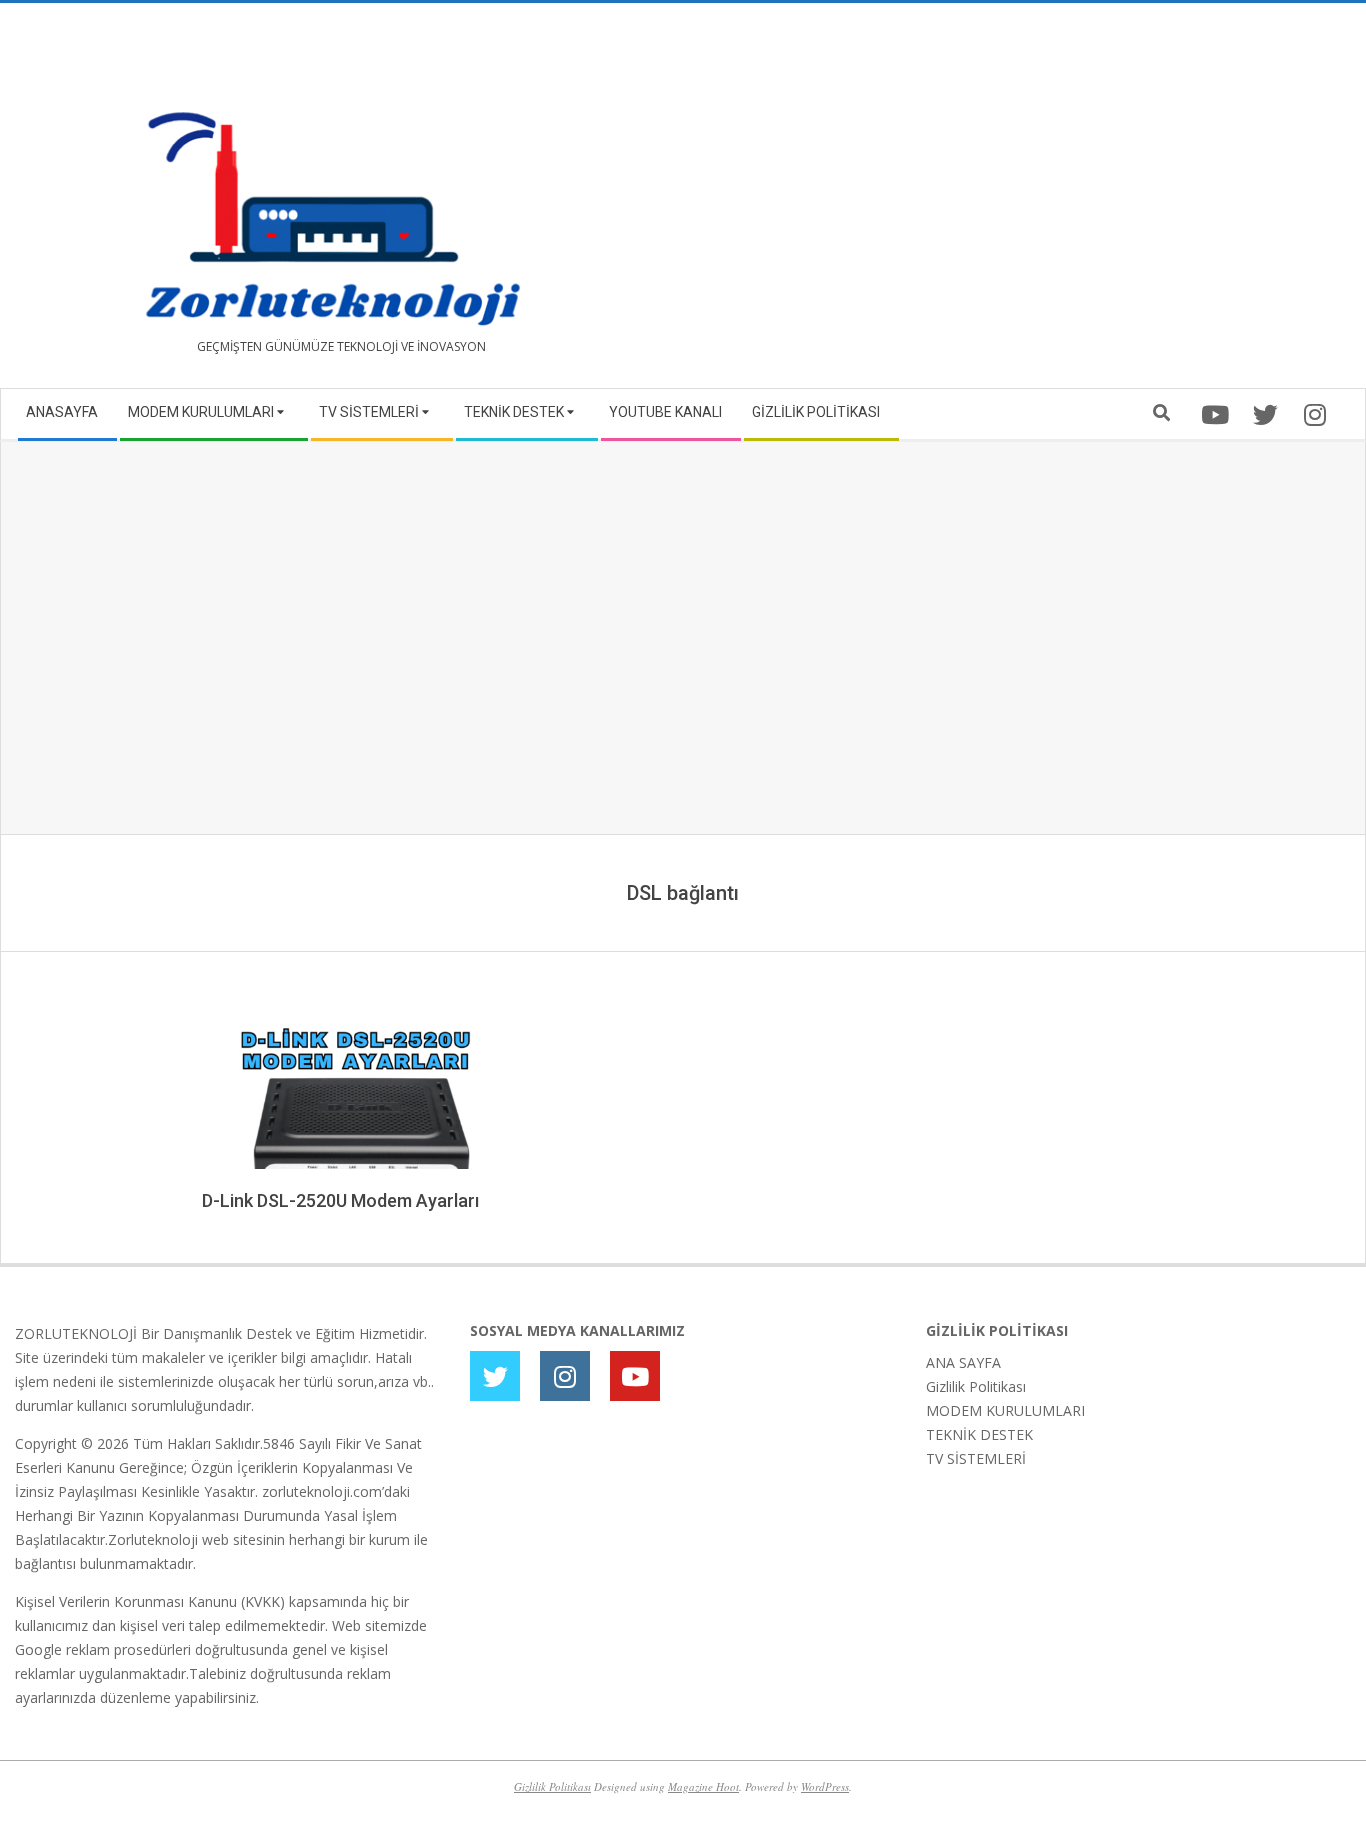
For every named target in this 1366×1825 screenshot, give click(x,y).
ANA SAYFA (963, 1362)
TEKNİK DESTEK (979, 1434)
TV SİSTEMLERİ (976, 1458)
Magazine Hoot (703, 1786)
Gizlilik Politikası (976, 1386)
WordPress (825, 1786)
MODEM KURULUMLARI (1005, 1410)
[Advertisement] (1017, 203)
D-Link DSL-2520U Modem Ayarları (340, 1200)
